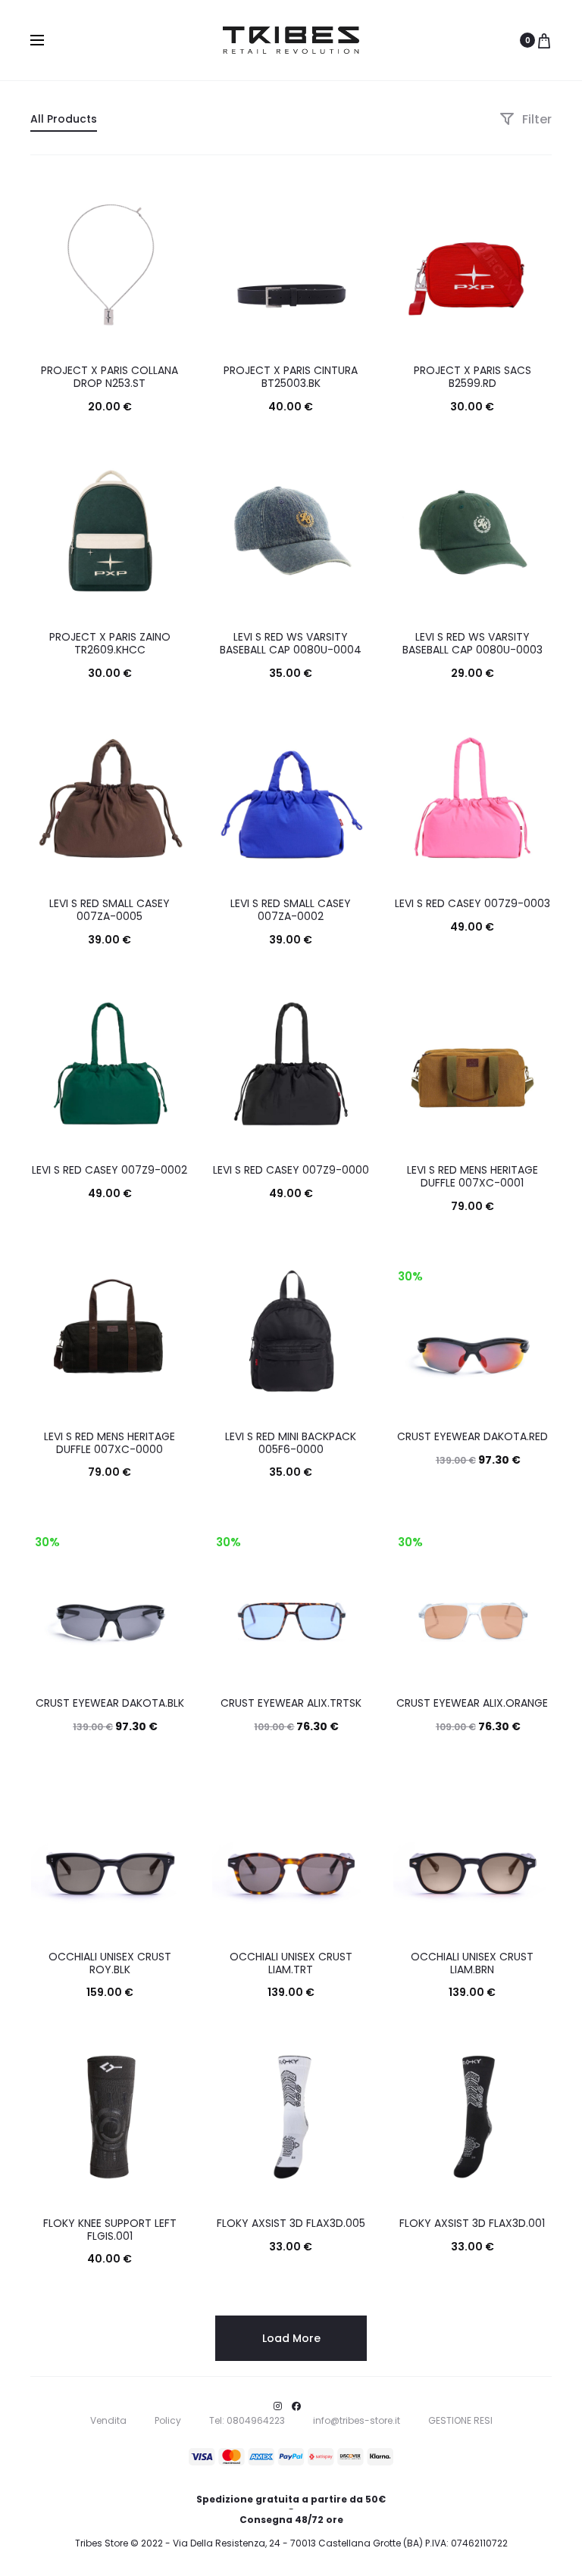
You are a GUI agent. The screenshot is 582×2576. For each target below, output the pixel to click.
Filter (535, 119)
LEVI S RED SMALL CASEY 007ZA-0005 (110, 910)
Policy (168, 2420)
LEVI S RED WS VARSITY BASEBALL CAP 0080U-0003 (472, 643)
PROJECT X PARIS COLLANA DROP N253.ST (110, 377)
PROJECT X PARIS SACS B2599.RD (472, 377)
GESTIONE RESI (460, 2420)
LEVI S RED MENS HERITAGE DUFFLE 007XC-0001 (472, 1176)
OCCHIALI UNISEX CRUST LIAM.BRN (472, 1963)
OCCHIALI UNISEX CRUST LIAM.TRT (291, 1963)
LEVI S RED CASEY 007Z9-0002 (110, 1170)
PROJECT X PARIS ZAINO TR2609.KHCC (110, 643)
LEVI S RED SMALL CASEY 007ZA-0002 (291, 910)
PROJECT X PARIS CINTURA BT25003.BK (291, 377)
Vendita (108, 2420)
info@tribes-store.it (357, 2420)
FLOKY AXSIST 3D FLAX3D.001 (472, 2223)
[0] (544, 40)
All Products (64, 119)
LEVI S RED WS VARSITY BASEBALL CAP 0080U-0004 (291, 643)
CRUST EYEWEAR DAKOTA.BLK (110, 1703)
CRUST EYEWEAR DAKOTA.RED (472, 1436)
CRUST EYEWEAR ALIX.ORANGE (472, 1703)
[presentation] (39, 265)
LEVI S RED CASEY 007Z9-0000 (291, 1170)
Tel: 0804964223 (247, 2420)
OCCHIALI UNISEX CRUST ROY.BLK (110, 1963)
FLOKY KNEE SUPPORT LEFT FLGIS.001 (110, 2230)
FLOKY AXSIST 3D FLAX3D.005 (291, 2223)
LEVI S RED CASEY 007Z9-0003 (472, 903)
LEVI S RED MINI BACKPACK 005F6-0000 (291, 1443)
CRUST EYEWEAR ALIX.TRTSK (291, 1703)
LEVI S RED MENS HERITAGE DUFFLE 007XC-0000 (110, 1443)
